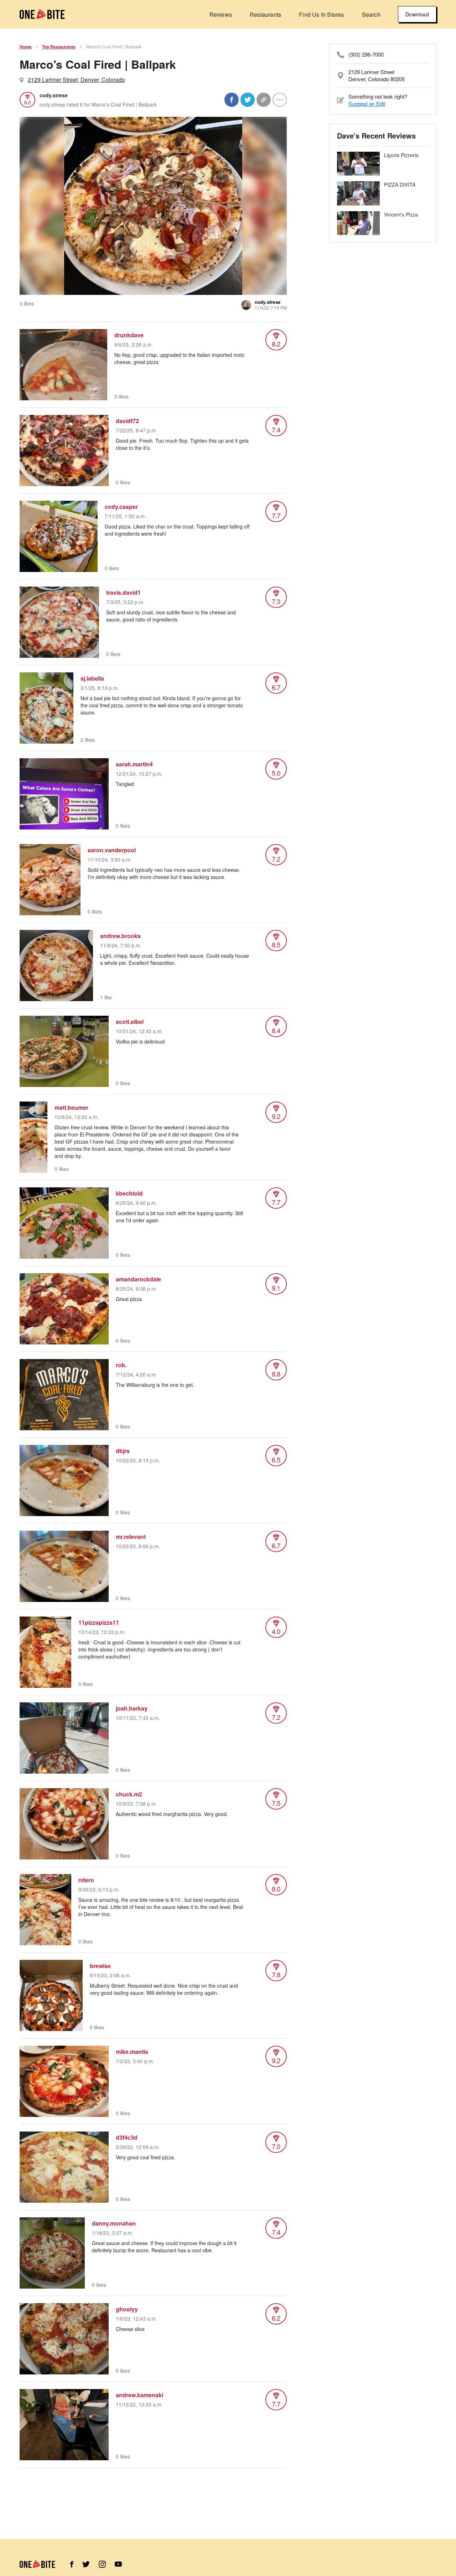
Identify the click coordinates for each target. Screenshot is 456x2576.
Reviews (221, 14)
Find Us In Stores (321, 14)
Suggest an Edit (367, 103)
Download (417, 14)
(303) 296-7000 (366, 54)
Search (371, 14)
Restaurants (265, 14)
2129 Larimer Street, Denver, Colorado (76, 80)
